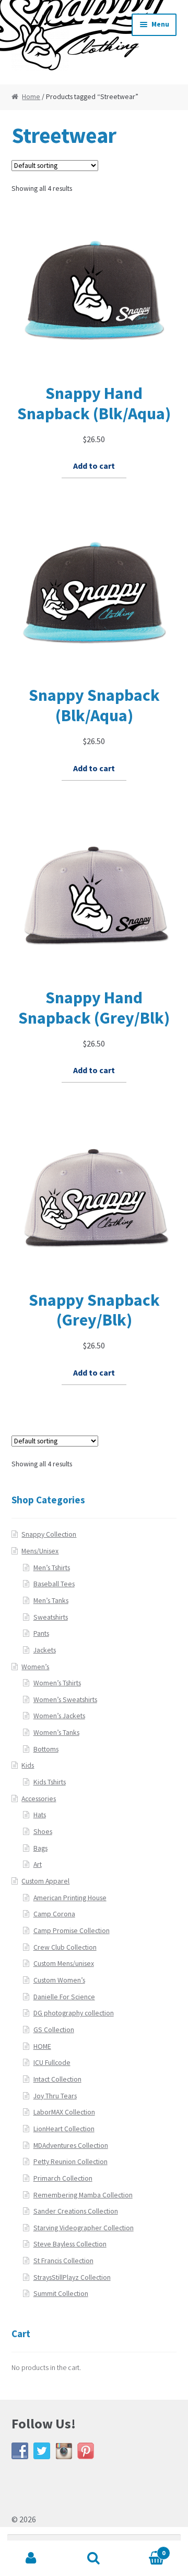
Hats (40, 1815)
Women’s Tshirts (57, 1683)
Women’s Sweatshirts (65, 1700)
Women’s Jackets (59, 1716)
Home (31, 97)
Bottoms (46, 1749)
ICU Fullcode (52, 2063)
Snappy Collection (49, 1534)
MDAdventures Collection (71, 2146)
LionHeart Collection (64, 2129)
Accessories (39, 1799)
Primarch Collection (63, 2178)
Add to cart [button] (94, 466)
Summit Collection (61, 2294)
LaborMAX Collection (64, 2112)
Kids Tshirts (50, 1782)
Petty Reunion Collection (70, 2162)
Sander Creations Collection (76, 2211)
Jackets (45, 1650)
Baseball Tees (54, 1584)
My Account (31, 2558)
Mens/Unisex (40, 1551)
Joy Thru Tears (55, 2096)
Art (38, 1864)
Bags (40, 1848)
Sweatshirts (51, 1617)
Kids (28, 1765)
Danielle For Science (64, 1997)
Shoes (43, 1832)
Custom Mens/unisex (64, 1964)
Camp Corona (54, 1914)
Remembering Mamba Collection (83, 2195)
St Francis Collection (63, 2261)
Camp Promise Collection (72, 1931)
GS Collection (54, 2030)
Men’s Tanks (51, 1601)
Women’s (35, 1667)
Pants (41, 1633)
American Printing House (70, 1898)
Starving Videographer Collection (84, 2228)
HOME (42, 2046)
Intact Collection (57, 2079)
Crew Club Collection (65, 1947)
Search (94, 2558)
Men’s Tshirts (52, 1568)
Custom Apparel (45, 1881)
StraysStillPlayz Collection (72, 2277)
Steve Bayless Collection (70, 2244)
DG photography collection (74, 2013)
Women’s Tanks (56, 1733)
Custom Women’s (59, 1980)
